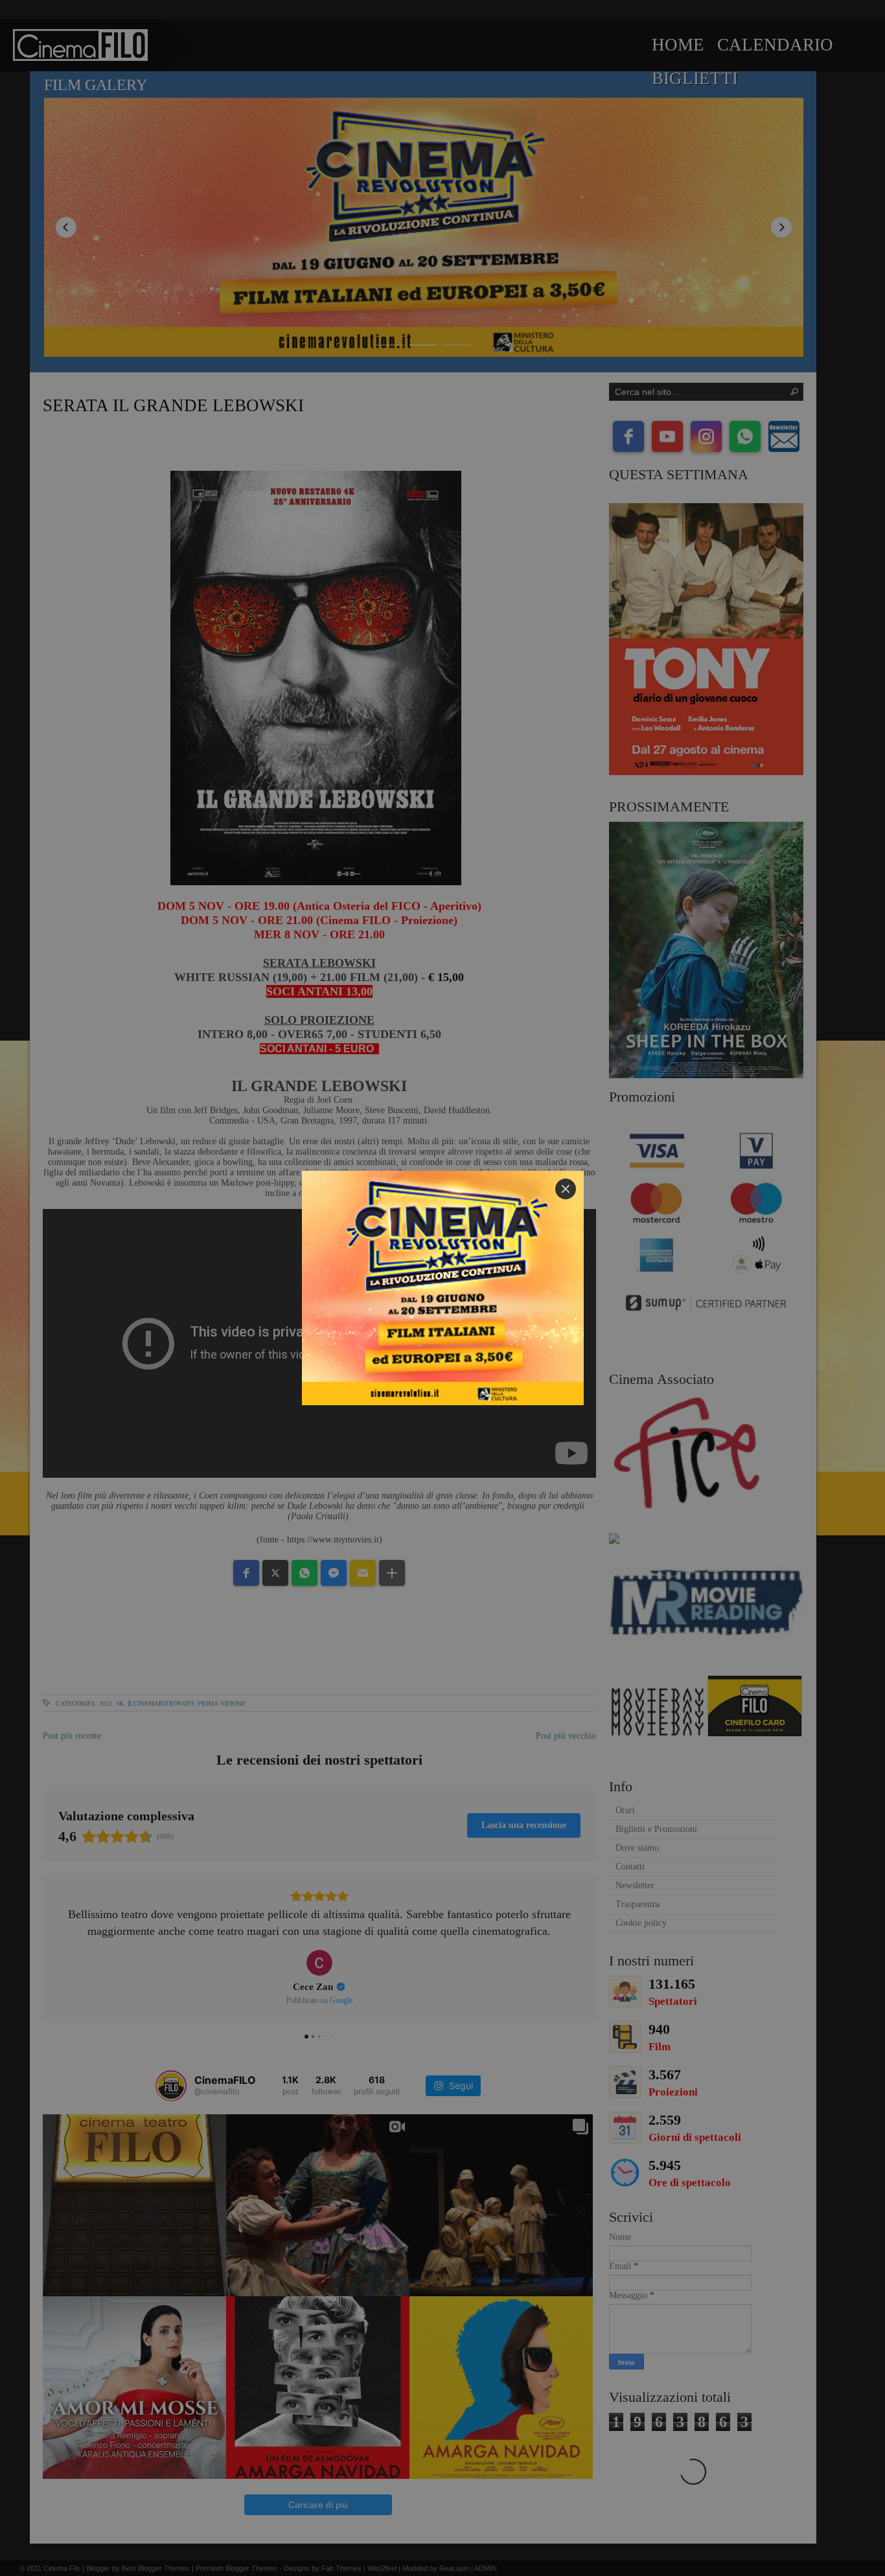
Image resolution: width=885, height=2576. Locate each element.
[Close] (566, 1189)
